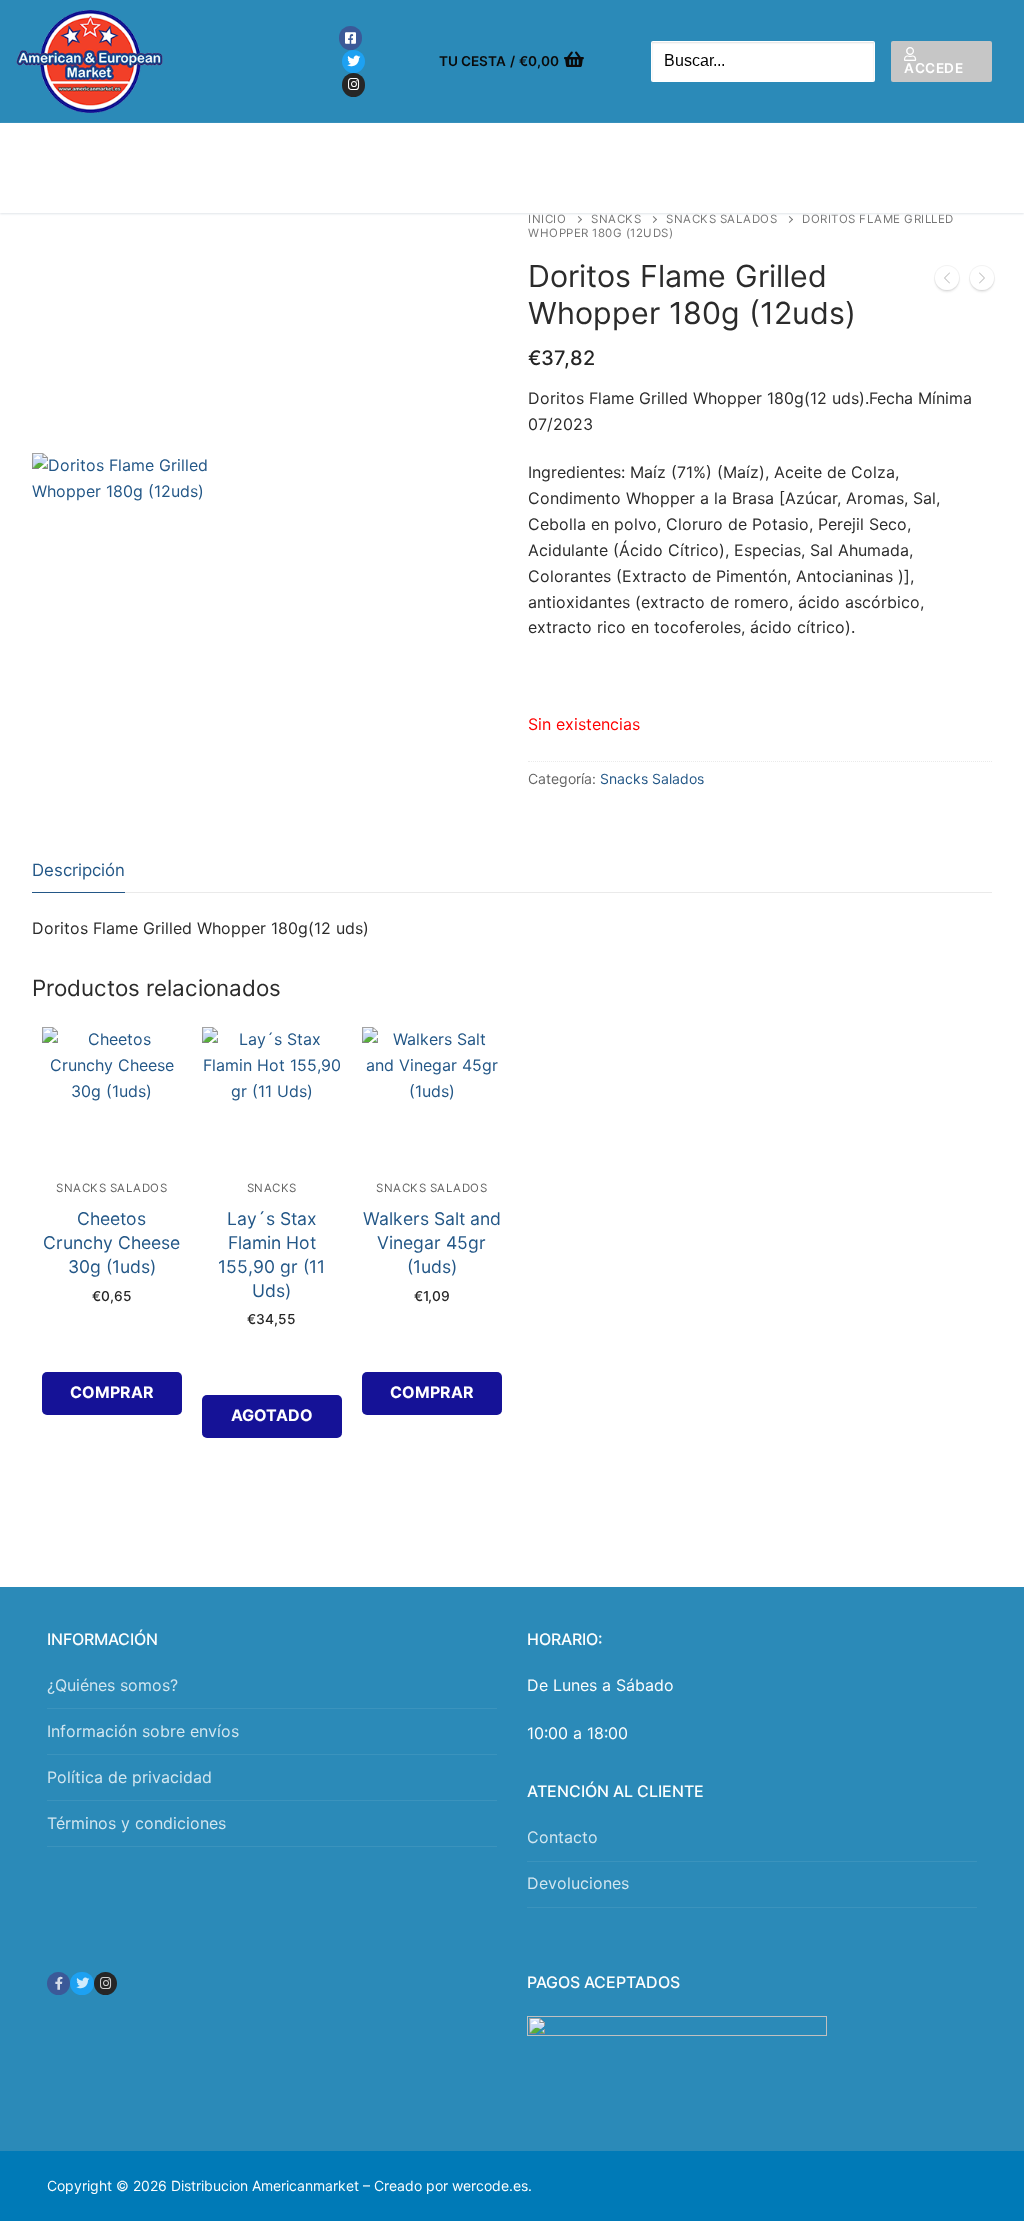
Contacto (562, 1837)
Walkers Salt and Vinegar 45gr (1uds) (432, 1242)
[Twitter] (353, 61)
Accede (933, 68)
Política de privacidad (129, 1777)
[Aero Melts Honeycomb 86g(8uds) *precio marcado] (947, 282)
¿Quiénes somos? (112, 1685)
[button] (112, 1393)
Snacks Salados (721, 219)
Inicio (547, 219)
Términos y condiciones (136, 1823)
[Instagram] (353, 84)
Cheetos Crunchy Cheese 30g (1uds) (111, 1242)
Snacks (616, 219)
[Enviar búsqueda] (855, 61)
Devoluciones (578, 1883)
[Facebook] (350, 37)
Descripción (78, 870)
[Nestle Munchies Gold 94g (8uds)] (982, 282)
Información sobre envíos (143, 1731)
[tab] (78, 870)
